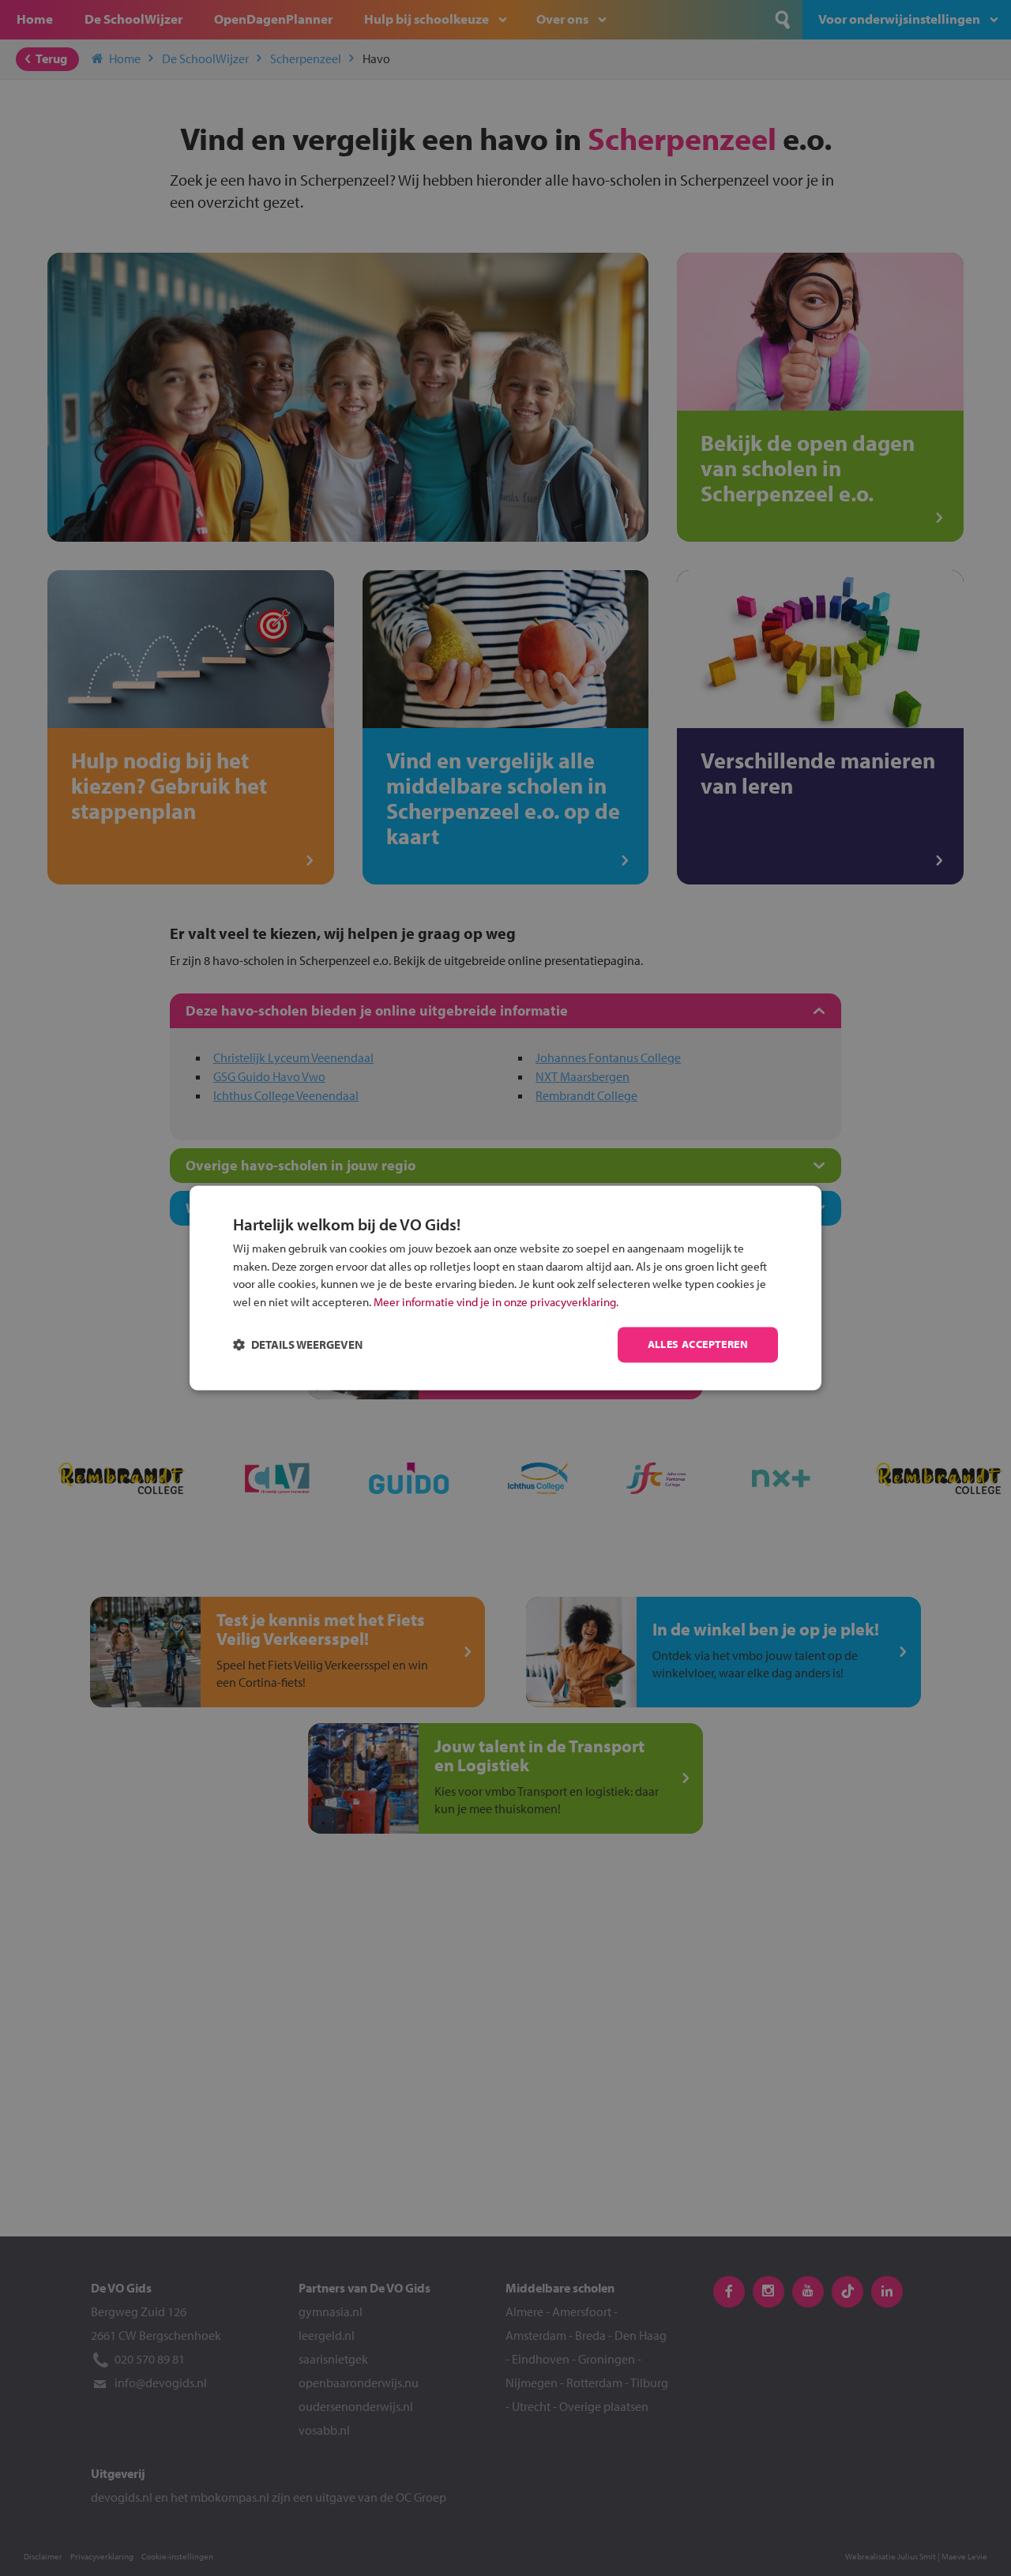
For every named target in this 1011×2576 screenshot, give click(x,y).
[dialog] (505, 1288)
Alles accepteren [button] (698, 1345)
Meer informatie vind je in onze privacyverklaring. (496, 1302)
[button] (298, 1345)
